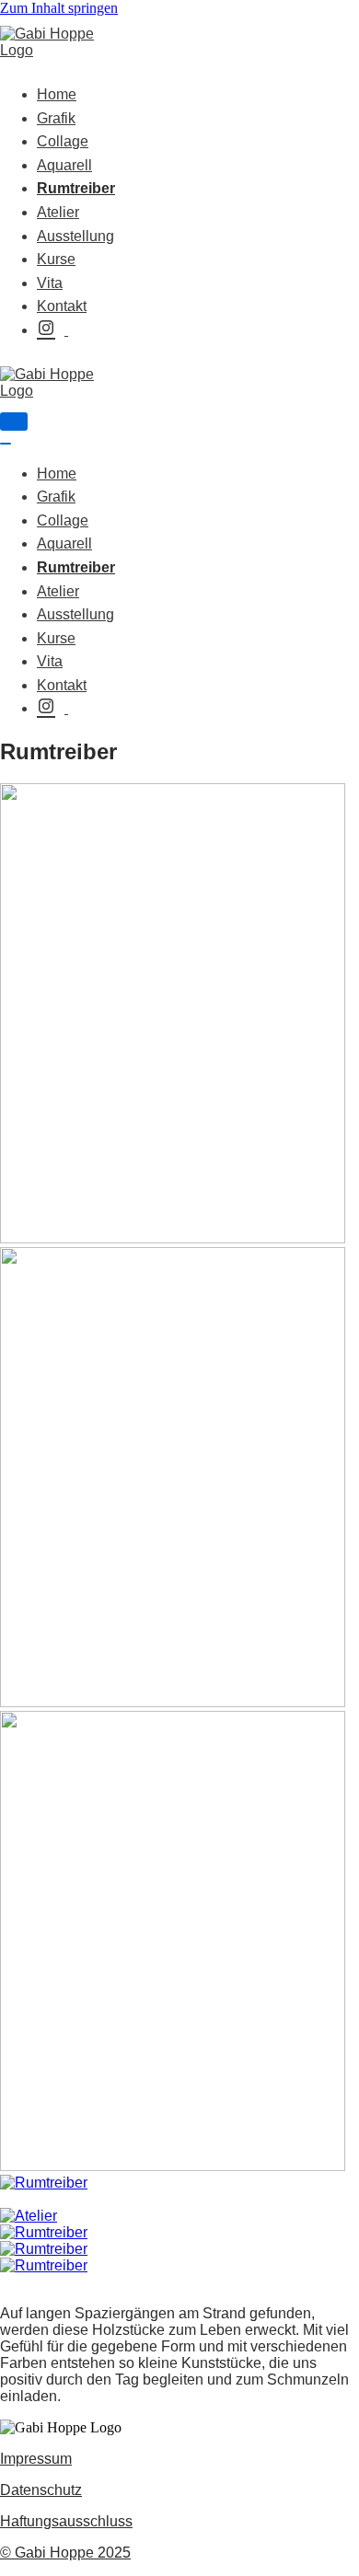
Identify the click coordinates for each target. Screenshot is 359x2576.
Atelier (58, 212)
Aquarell (64, 165)
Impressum (36, 2459)
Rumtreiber (76, 188)
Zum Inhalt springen (59, 8)
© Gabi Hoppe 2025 (65, 2553)
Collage (63, 141)
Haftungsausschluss (66, 2521)
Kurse (56, 259)
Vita (50, 283)
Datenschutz (41, 2490)
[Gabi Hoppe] (55, 50)
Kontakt (62, 306)
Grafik (56, 118)
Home (57, 94)
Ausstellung (75, 236)
